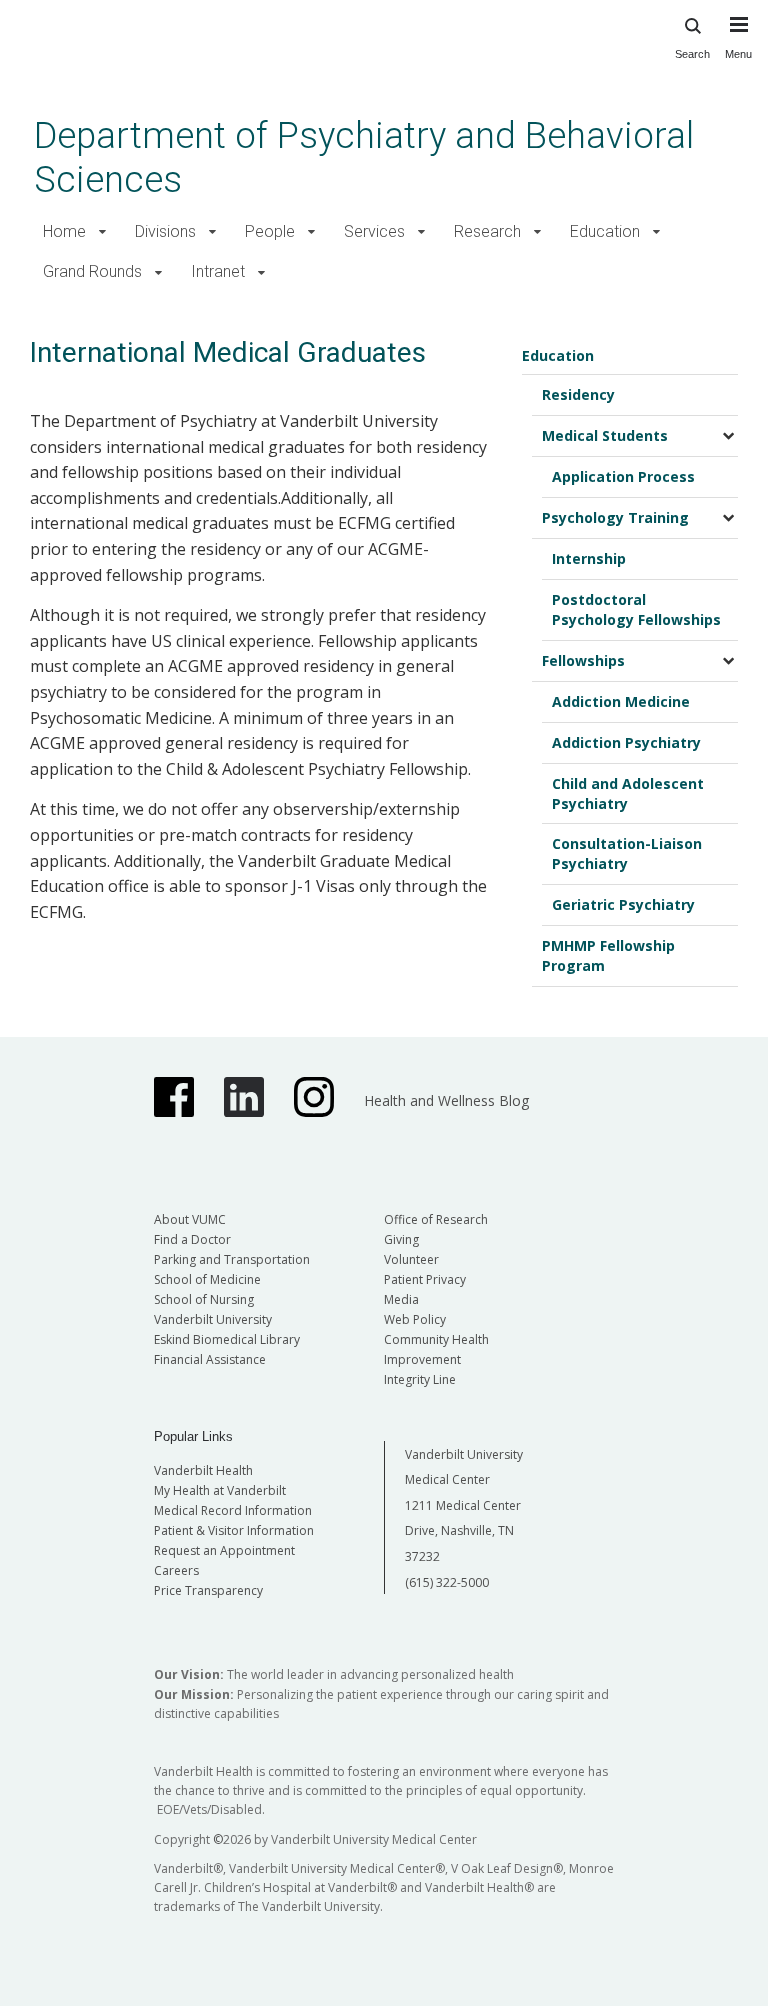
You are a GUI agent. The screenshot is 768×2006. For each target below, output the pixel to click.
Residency (578, 394)
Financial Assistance (210, 1359)
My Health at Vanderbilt (220, 1490)
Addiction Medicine (621, 701)
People (270, 231)
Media (401, 1299)
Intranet (218, 271)
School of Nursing (204, 1299)
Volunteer (411, 1259)
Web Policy (415, 1319)
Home (64, 231)
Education (605, 231)
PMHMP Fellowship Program (608, 955)
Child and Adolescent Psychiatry (628, 793)
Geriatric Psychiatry (623, 904)
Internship (589, 558)
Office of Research (436, 1219)
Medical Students (605, 435)
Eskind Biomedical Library (227, 1339)
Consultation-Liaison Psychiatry (627, 853)
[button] (102, 232)
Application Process (623, 476)
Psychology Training (615, 517)
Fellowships (583, 660)
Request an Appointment (224, 1550)
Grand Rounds (92, 271)
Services (374, 231)
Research (487, 231)
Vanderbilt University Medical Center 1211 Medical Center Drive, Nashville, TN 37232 (464, 1505)
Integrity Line (420, 1379)
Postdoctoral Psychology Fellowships (636, 609)
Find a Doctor (192, 1239)
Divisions (165, 231)
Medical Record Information (233, 1510)
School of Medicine (207, 1279)
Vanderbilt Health (203, 1470)
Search (692, 54)
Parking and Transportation (232, 1259)
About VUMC (190, 1219)
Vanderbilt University (213, 1319)
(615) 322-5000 (447, 1582)
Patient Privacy (425, 1279)
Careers (176, 1570)
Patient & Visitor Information (234, 1530)
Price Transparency (208, 1590)
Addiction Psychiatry (626, 742)
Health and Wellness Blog (446, 1100)
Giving (401, 1239)
